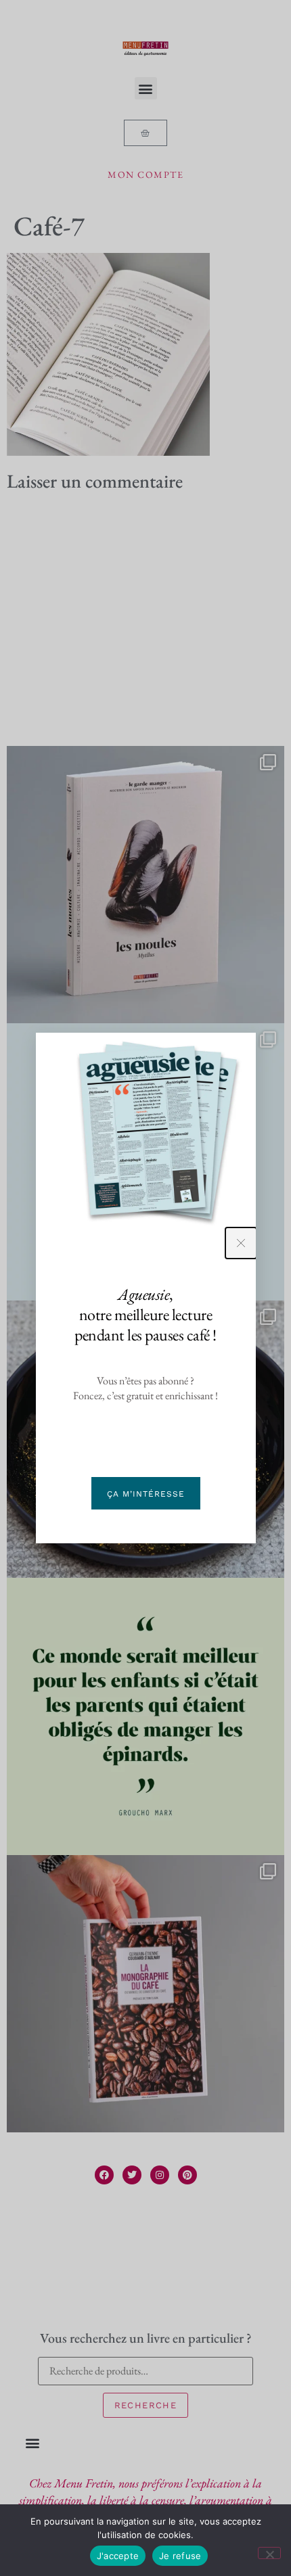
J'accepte (118, 2556)
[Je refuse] (269, 2553)
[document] (145, 1288)
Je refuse (180, 2556)
